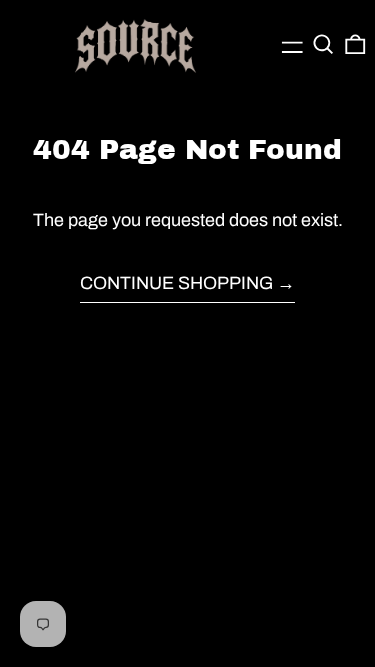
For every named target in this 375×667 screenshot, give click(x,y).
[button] (323, 44)
